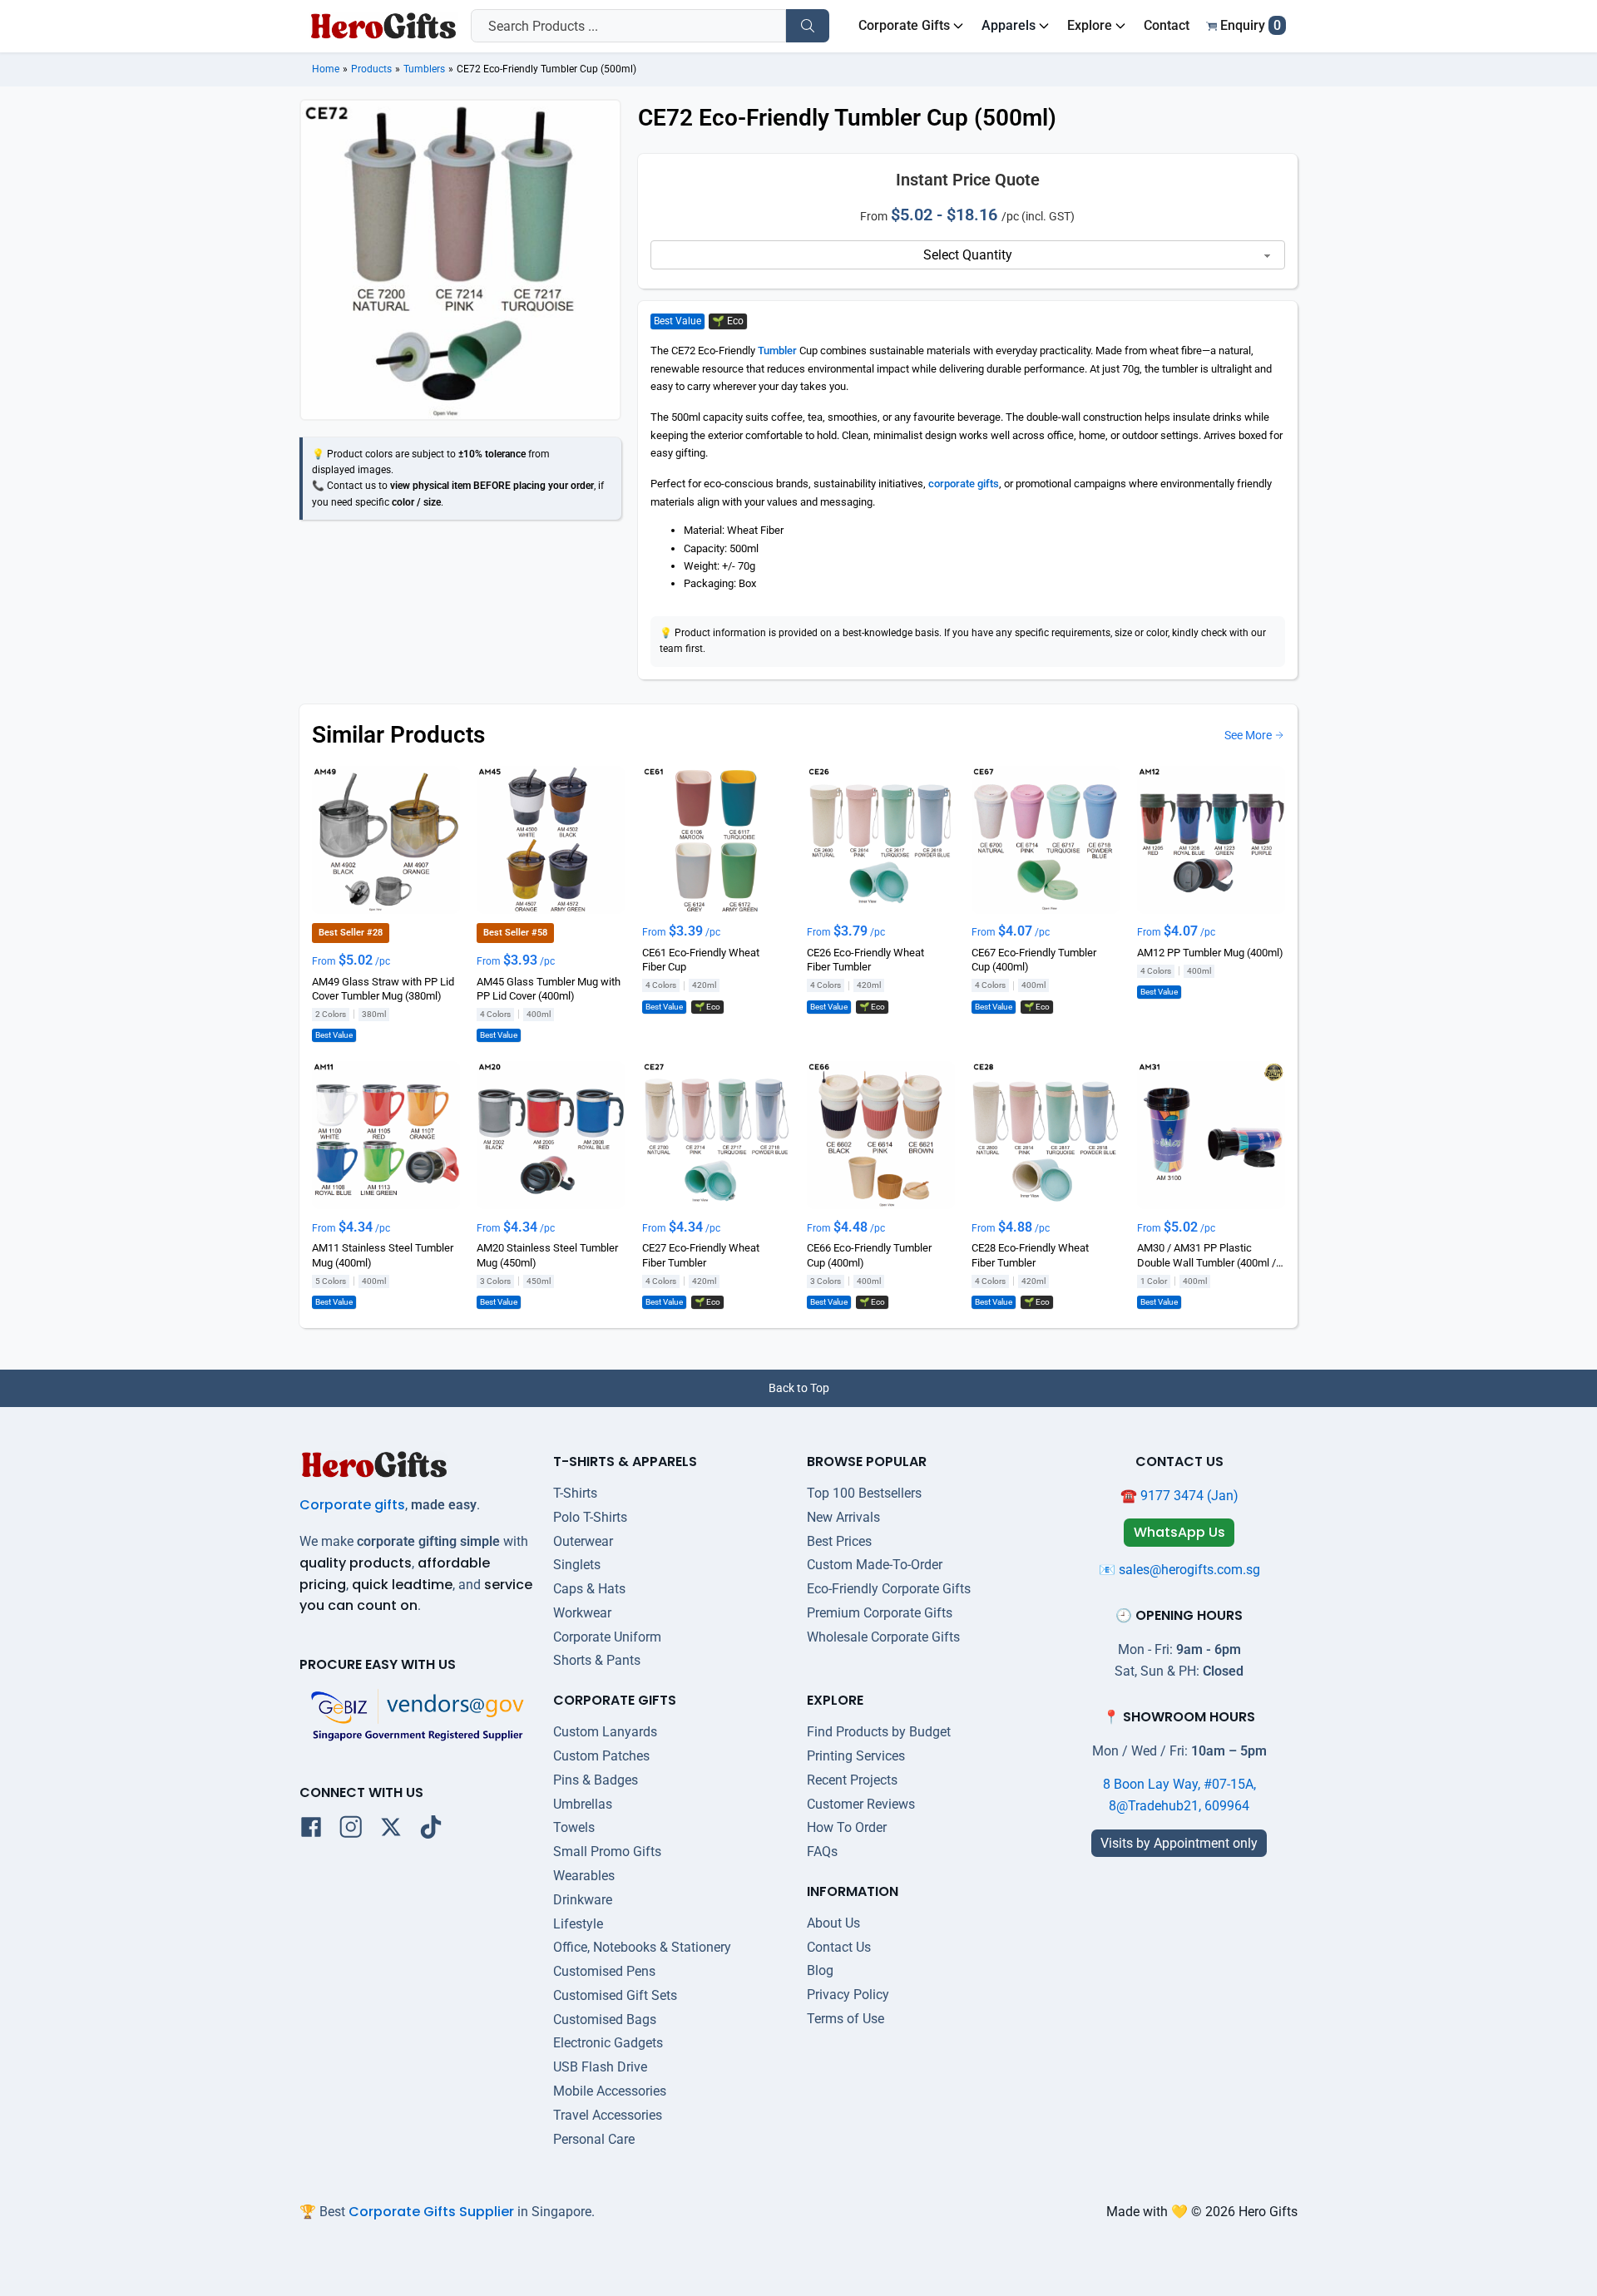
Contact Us (839, 1947)
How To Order (847, 1827)
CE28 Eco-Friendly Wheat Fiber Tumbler (1030, 1255)
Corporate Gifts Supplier (431, 2212)
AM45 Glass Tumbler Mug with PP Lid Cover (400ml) (549, 988)
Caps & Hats (589, 1589)
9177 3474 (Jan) (1189, 1496)
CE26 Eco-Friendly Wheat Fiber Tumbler (865, 960)
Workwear (582, 1613)
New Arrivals (843, 1517)
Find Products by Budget (879, 1732)
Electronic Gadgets (608, 2043)
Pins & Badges (596, 1780)
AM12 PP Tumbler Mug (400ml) (1210, 953)
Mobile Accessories (610, 2091)
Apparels (1009, 25)
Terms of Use (845, 2019)
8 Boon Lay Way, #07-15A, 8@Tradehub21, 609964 (1179, 1795)
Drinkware (583, 1900)
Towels (574, 1827)
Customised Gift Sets (615, 1995)
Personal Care (594, 2139)
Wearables (584, 1876)
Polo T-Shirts (590, 1517)
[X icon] (391, 1830)
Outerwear (583, 1541)
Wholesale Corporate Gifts (883, 1637)
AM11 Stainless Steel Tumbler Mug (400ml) (383, 1255)
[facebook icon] (311, 1830)
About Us (833, 1923)
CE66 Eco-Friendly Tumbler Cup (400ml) (869, 1255)
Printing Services (856, 1756)
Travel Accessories (608, 2115)
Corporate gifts (352, 1505)
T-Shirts (575, 1493)
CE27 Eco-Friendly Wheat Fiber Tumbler (701, 1255)
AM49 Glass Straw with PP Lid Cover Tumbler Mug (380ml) (383, 988)
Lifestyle (578, 1924)
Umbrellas (583, 1804)
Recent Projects (852, 1780)
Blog (820, 1970)
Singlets (577, 1565)
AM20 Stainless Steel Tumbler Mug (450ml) (547, 1255)
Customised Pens (604, 1971)
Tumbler (777, 351)
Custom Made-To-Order (875, 1565)
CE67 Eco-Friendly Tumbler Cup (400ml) (1034, 960)
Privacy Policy (848, 1995)
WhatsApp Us (1179, 1532)
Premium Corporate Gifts (880, 1613)
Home (326, 69)
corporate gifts (964, 484)
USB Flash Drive (600, 2067)
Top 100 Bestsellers (864, 1493)
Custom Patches (601, 1756)
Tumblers (424, 69)
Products (371, 69)
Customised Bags (605, 2019)
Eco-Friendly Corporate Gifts (889, 1589)
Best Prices (839, 1541)
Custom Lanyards (605, 1732)
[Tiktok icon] (431, 1830)
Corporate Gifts (904, 25)
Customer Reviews (861, 1804)
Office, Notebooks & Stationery (642, 1947)
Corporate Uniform (607, 1637)
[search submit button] (808, 26)
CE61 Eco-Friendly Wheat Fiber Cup (701, 960)
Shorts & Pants (597, 1660)
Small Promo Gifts (607, 1852)
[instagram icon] (351, 1830)
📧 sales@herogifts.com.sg (1179, 1570)
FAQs (822, 1852)
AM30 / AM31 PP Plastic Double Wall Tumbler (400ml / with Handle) (1206, 1256)
